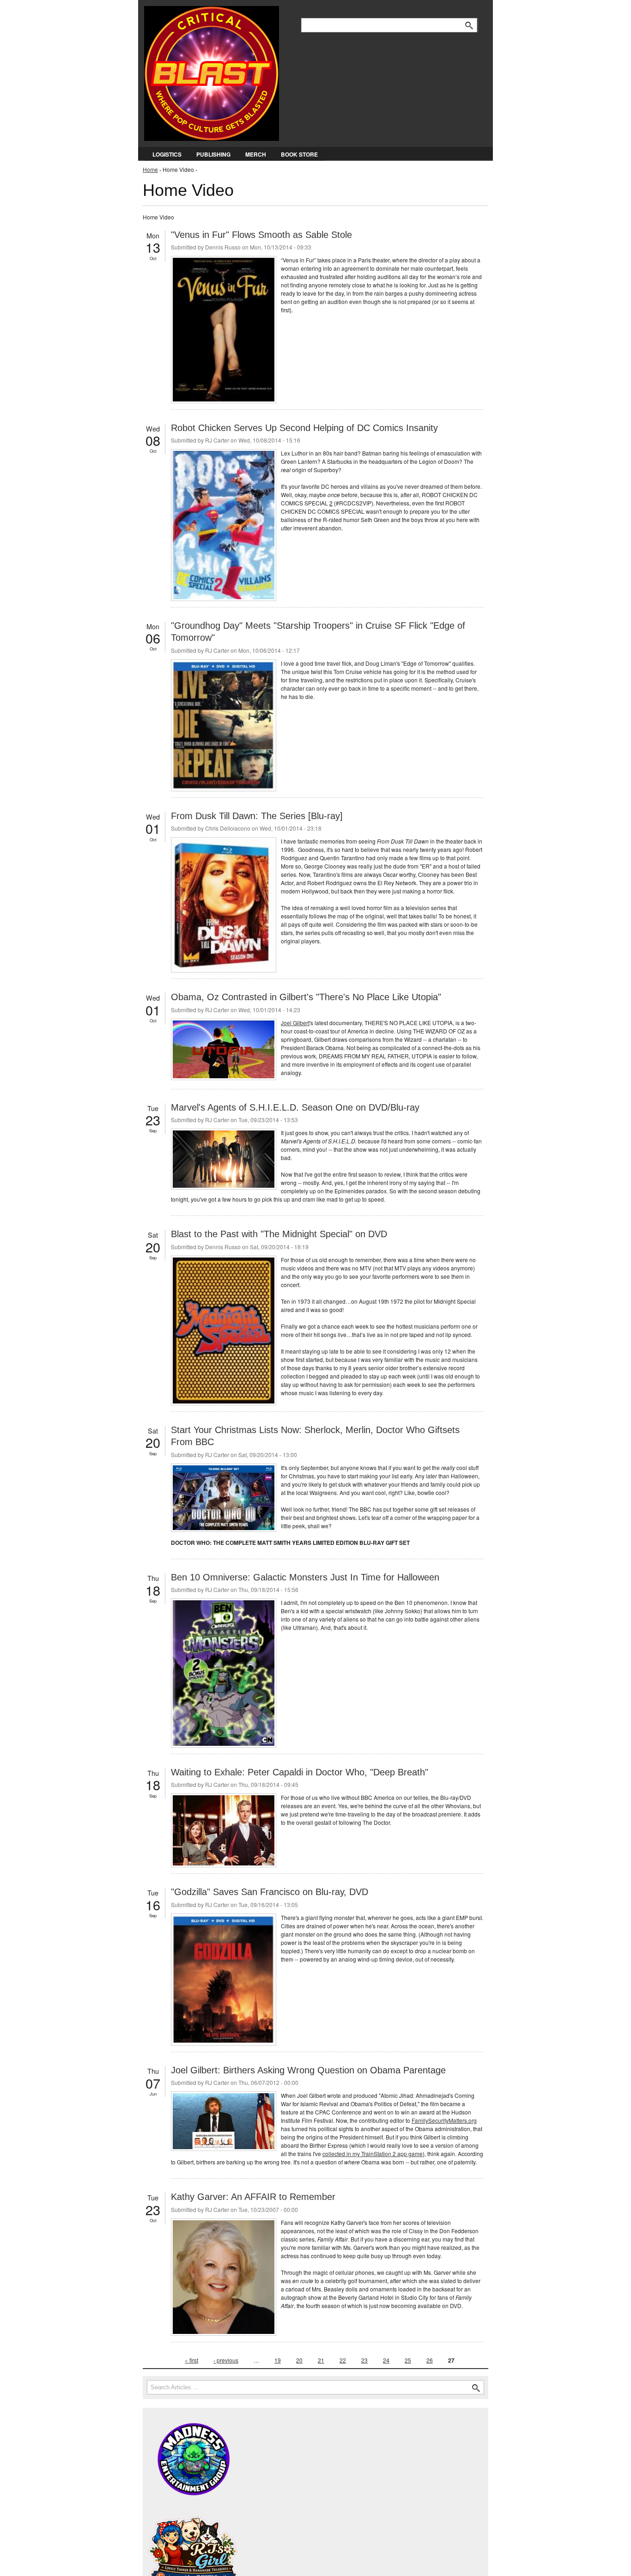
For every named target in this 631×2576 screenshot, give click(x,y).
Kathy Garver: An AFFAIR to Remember (253, 2197)
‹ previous (226, 2360)
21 (321, 2360)
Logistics (167, 154)
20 (299, 2360)
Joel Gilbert (295, 1023)
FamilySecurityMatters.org (444, 2120)
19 (278, 2360)
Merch (256, 154)
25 (408, 2360)
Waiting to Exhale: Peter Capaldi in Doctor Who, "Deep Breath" (300, 1772)
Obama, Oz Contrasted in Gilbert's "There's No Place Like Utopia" (306, 997)
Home (150, 169)
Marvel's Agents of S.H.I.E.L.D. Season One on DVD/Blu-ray (295, 1107)
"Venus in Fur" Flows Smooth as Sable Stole (261, 235)
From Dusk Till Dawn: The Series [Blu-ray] (257, 816)
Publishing (213, 154)
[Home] (212, 71)
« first (191, 2360)
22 (343, 2360)
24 (386, 2360)
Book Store (299, 154)
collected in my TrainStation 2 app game (373, 2154)
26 (430, 2360)
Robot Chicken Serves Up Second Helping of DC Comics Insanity (304, 428)
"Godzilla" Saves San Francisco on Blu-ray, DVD (270, 1892)
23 (364, 2360)
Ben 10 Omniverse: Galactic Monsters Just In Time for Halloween (305, 1577)
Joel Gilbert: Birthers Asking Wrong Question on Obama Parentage (308, 2070)
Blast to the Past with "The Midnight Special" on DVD (279, 1234)
